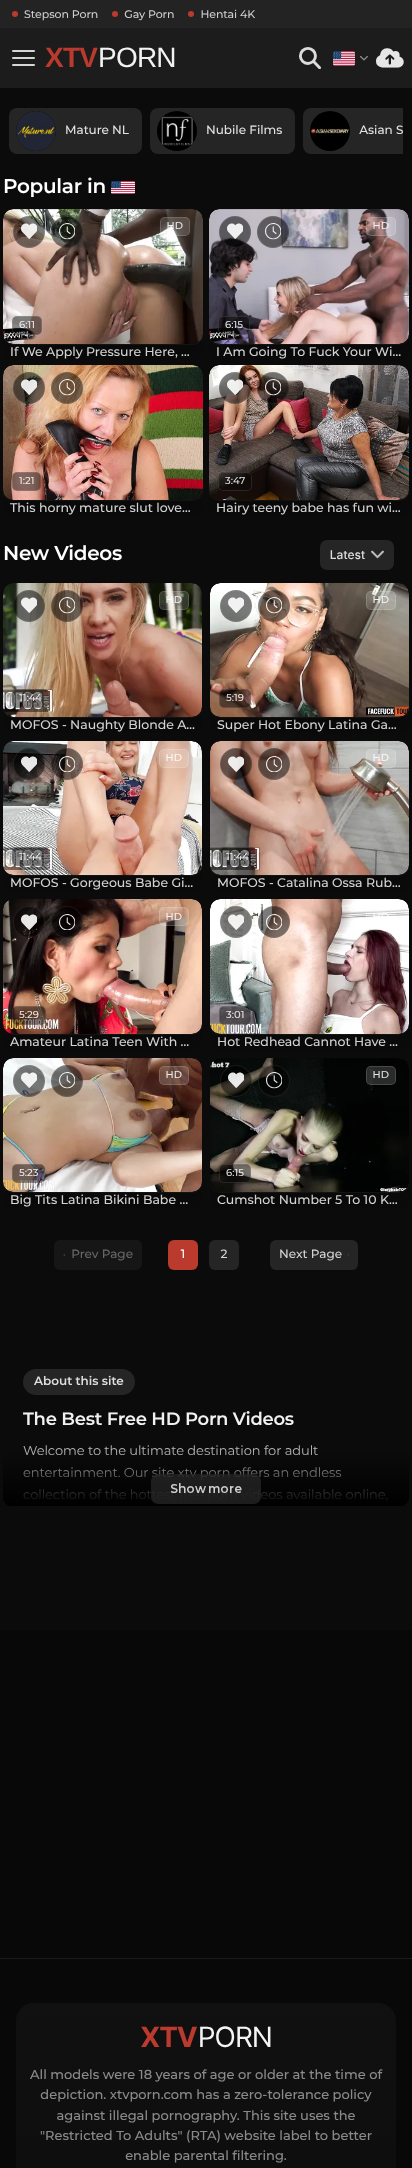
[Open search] (309, 58)
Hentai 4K (227, 14)
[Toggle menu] (23, 58)
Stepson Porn (61, 14)
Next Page (310, 1254)
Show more (206, 1488)
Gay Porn (149, 14)
